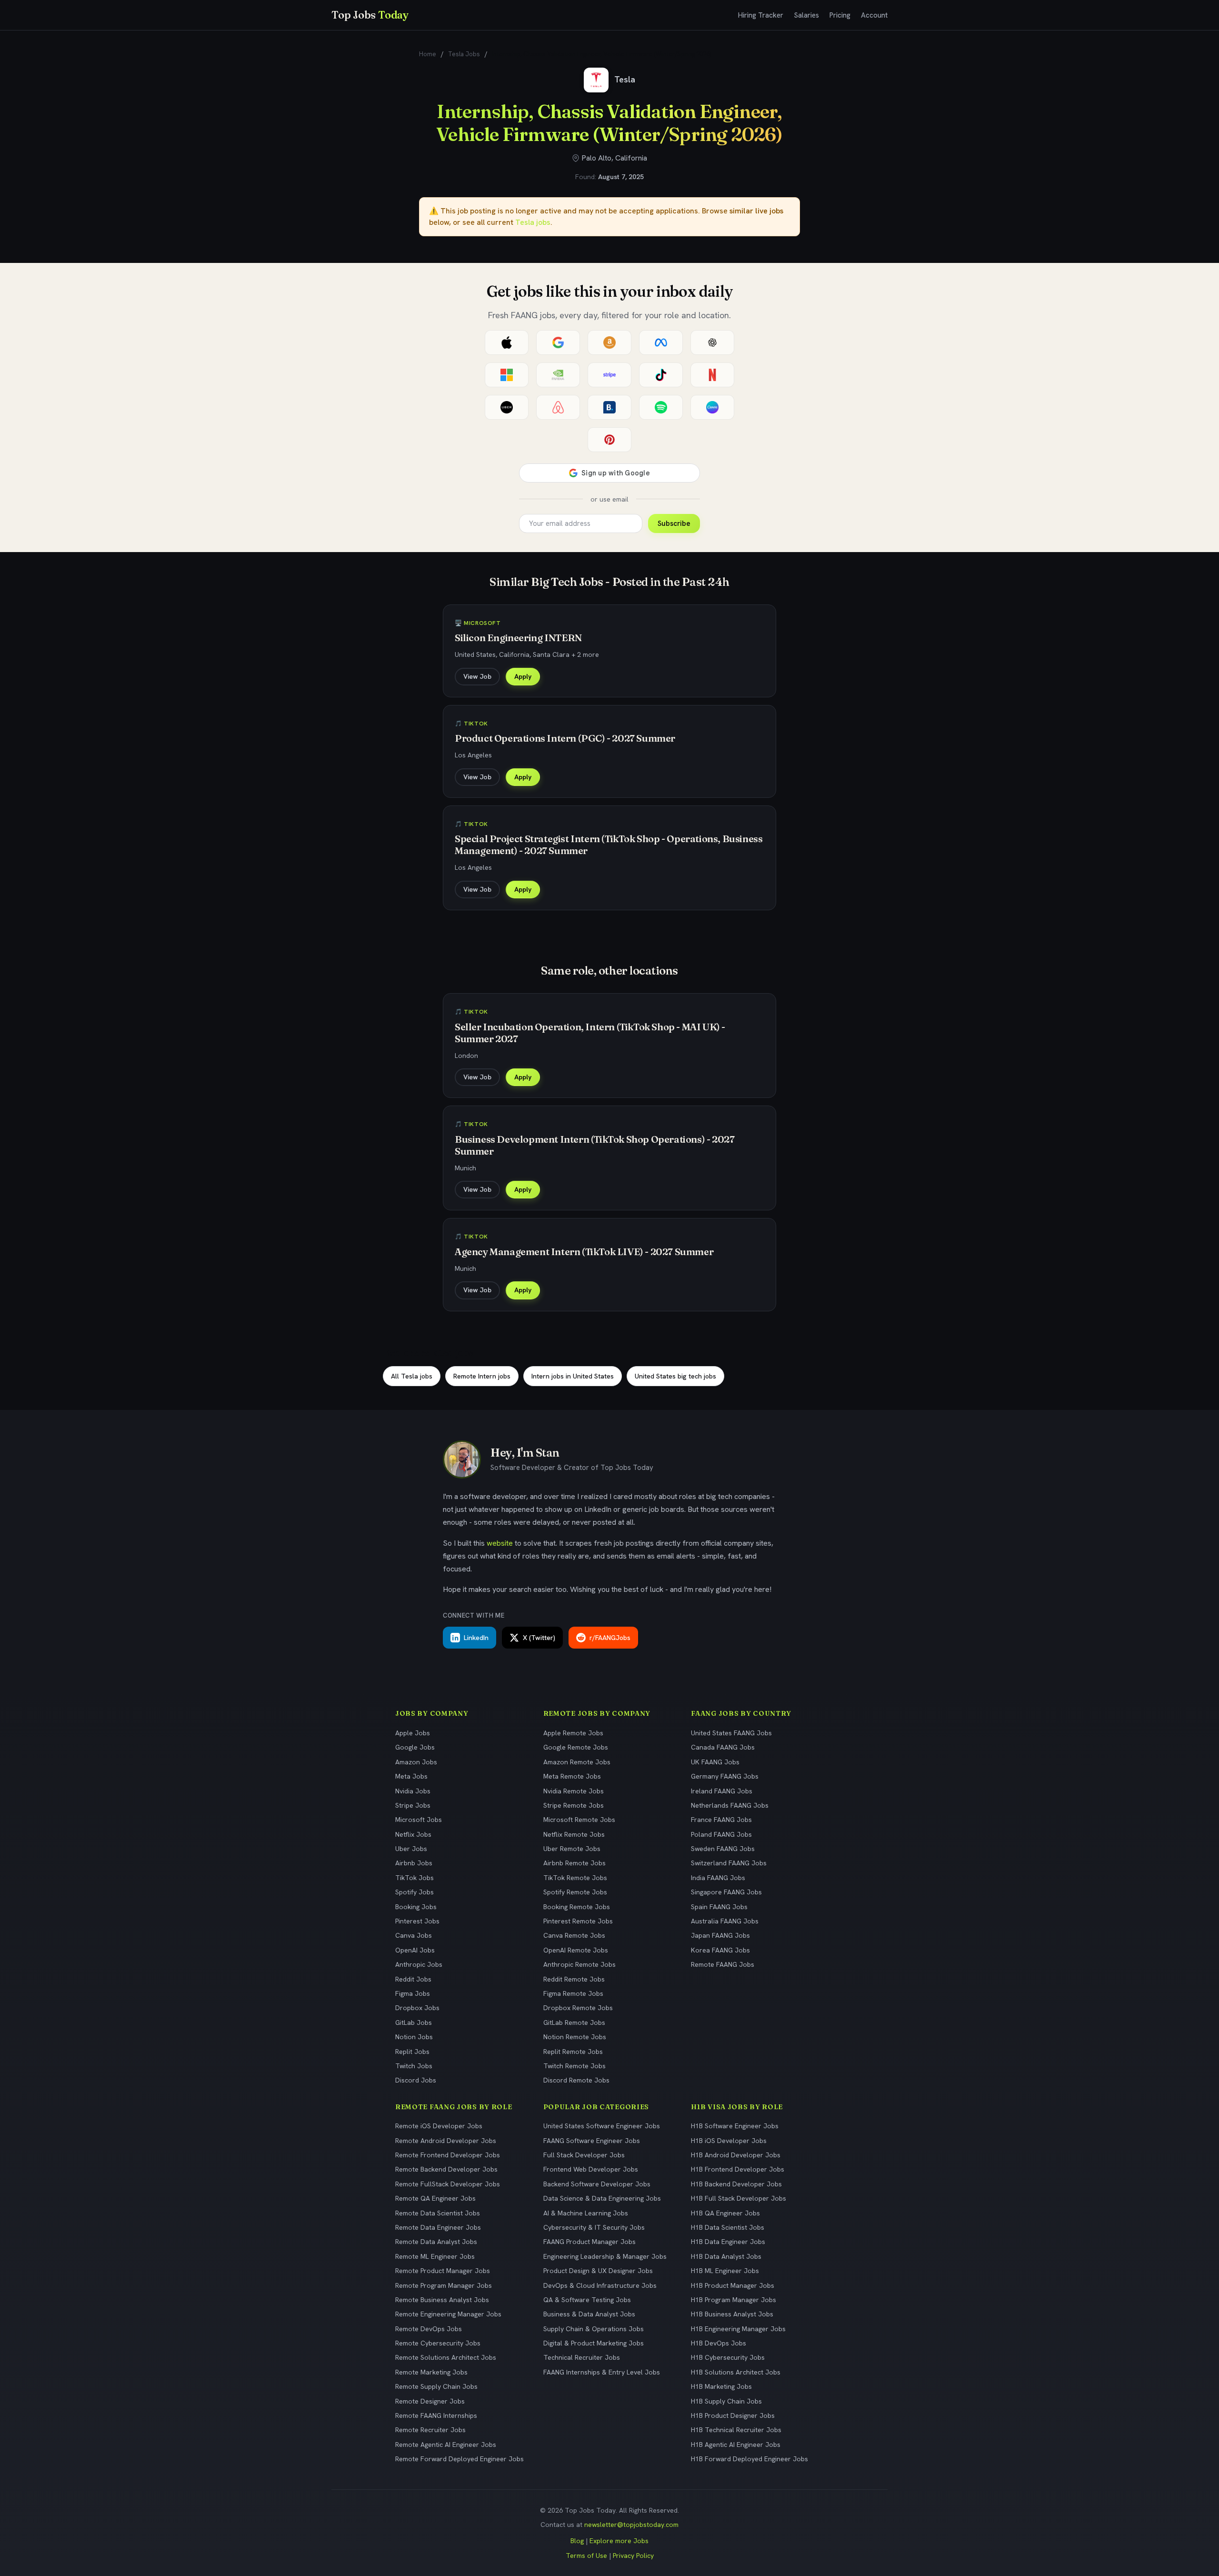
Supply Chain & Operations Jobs (594, 2329)
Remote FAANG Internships (436, 2415)
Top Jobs (370, 15)
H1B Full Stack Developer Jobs (739, 2198)
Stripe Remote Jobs (574, 1805)
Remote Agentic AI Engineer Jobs (446, 2445)
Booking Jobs (416, 1907)
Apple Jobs (413, 1733)
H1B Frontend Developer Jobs (738, 2169)
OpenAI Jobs (415, 1950)
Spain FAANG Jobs (719, 1907)
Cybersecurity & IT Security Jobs (594, 2227)
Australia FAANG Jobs (725, 1921)
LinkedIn (476, 1638)
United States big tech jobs (675, 1376)
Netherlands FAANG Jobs (730, 1805)
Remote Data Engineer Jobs (438, 2227)
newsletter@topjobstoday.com (631, 2525)
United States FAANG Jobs (731, 1733)
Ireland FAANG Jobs (722, 1791)
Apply (523, 676)
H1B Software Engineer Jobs (735, 2126)
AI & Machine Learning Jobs (586, 2213)
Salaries (806, 15)
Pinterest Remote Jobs (578, 1921)
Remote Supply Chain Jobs (436, 2386)
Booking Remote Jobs (577, 1907)
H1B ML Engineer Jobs (725, 2271)
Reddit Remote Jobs (574, 1979)
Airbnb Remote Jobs (575, 1863)
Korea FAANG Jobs (720, 1950)
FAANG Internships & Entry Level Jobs (602, 2372)
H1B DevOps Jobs (719, 2343)
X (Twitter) (539, 1638)
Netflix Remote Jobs (574, 1834)
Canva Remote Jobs (574, 1935)
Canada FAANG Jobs (723, 1747)
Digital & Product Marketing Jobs (594, 2343)
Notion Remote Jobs (575, 2037)
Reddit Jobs (413, 1979)
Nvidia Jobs (413, 1791)
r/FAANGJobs (610, 1638)
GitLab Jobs (414, 2023)
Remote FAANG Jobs (723, 1964)
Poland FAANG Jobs (721, 1834)
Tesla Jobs (464, 54)
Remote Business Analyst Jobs (442, 2300)
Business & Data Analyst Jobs (589, 2314)
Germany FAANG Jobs (725, 1776)
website (500, 1543)
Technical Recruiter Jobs (582, 2357)
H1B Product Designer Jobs (733, 2415)
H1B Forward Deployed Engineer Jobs (749, 2459)
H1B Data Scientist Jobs (728, 2227)
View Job (477, 676)
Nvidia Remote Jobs (574, 1791)
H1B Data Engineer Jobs (728, 2242)
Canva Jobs (414, 1935)
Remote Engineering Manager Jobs (448, 2314)
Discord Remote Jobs (576, 2080)
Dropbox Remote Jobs (578, 2008)
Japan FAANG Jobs (720, 1935)
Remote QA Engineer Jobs (435, 2198)
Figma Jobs (413, 1993)
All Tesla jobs (412, 1376)
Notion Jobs (414, 2037)
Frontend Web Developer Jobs (591, 2169)
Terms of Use (586, 2556)
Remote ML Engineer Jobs (435, 2256)
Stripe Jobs (413, 1805)
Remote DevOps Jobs (429, 2329)
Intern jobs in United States (573, 1376)
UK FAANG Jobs (715, 1762)
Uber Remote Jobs (572, 1849)
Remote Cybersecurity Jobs (438, 2343)
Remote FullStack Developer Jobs (448, 2184)
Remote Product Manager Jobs (443, 2271)
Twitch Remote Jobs (575, 2066)
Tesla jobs (533, 222)
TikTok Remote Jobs (575, 1878)
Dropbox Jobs (417, 2008)
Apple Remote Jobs (573, 1733)
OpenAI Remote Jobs (576, 1950)
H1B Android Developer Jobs (736, 2155)
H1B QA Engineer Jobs (725, 2213)
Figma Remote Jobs (573, 1993)
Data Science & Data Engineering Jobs (602, 2198)
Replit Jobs (412, 2052)
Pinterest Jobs (417, 1921)
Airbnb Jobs (414, 1863)
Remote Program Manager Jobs (444, 2285)
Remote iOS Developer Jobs (439, 2126)
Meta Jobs (411, 1776)
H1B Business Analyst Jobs (732, 2314)
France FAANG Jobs (721, 1820)
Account (874, 15)
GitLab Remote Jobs (574, 2023)
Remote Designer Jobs (430, 2401)
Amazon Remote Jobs (577, 1762)
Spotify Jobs (415, 1892)
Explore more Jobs (619, 2541)
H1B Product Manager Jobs (733, 2285)
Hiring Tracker (761, 15)
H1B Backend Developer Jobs (736, 2184)
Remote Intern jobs (482, 1376)
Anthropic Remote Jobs (580, 1964)
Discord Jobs (416, 2080)
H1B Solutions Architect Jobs (736, 2372)
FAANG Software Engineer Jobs (592, 2141)
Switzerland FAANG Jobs (729, 1863)
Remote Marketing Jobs (431, 2372)
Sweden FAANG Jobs (723, 1849)
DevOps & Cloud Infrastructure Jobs (600, 2285)
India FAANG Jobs (718, 1878)
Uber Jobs (411, 1849)
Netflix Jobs (413, 1834)
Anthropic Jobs (419, 1964)
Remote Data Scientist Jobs (438, 2213)
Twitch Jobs (414, 2066)
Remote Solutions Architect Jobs (446, 2357)
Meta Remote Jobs (572, 1776)
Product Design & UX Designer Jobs (598, 2271)
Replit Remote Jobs (573, 2052)
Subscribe (674, 523)
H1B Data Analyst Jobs (726, 2256)
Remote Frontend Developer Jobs (448, 2155)
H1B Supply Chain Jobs (726, 2401)
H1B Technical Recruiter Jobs (736, 2430)
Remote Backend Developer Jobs (446, 2169)
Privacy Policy (633, 2556)
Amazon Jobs (416, 1762)
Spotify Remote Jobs (575, 1892)
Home (428, 54)
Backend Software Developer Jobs (597, 2184)
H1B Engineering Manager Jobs (738, 2329)
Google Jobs (415, 1747)
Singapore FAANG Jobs (726, 1892)
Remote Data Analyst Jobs (436, 2242)
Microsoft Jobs (419, 1820)
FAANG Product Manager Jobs (590, 2242)
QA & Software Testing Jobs (587, 2300)
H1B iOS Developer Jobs (729, 2141)
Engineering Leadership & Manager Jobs (605, 2256)
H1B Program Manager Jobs (734, 2300)
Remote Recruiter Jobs (430, 2430)
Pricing (840, 15)
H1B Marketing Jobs (721, 2386)
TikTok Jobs (415, 1878)
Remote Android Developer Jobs (446, 2141)
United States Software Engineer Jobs (602, 2126)
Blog (577, 2541)
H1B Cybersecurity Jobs (728, 2357)
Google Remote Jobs (576, 1747)
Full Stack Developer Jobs (584, 2155)
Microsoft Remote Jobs (579, 1820)
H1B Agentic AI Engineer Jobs (736, 2445)
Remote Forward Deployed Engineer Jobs (460, 2459)
